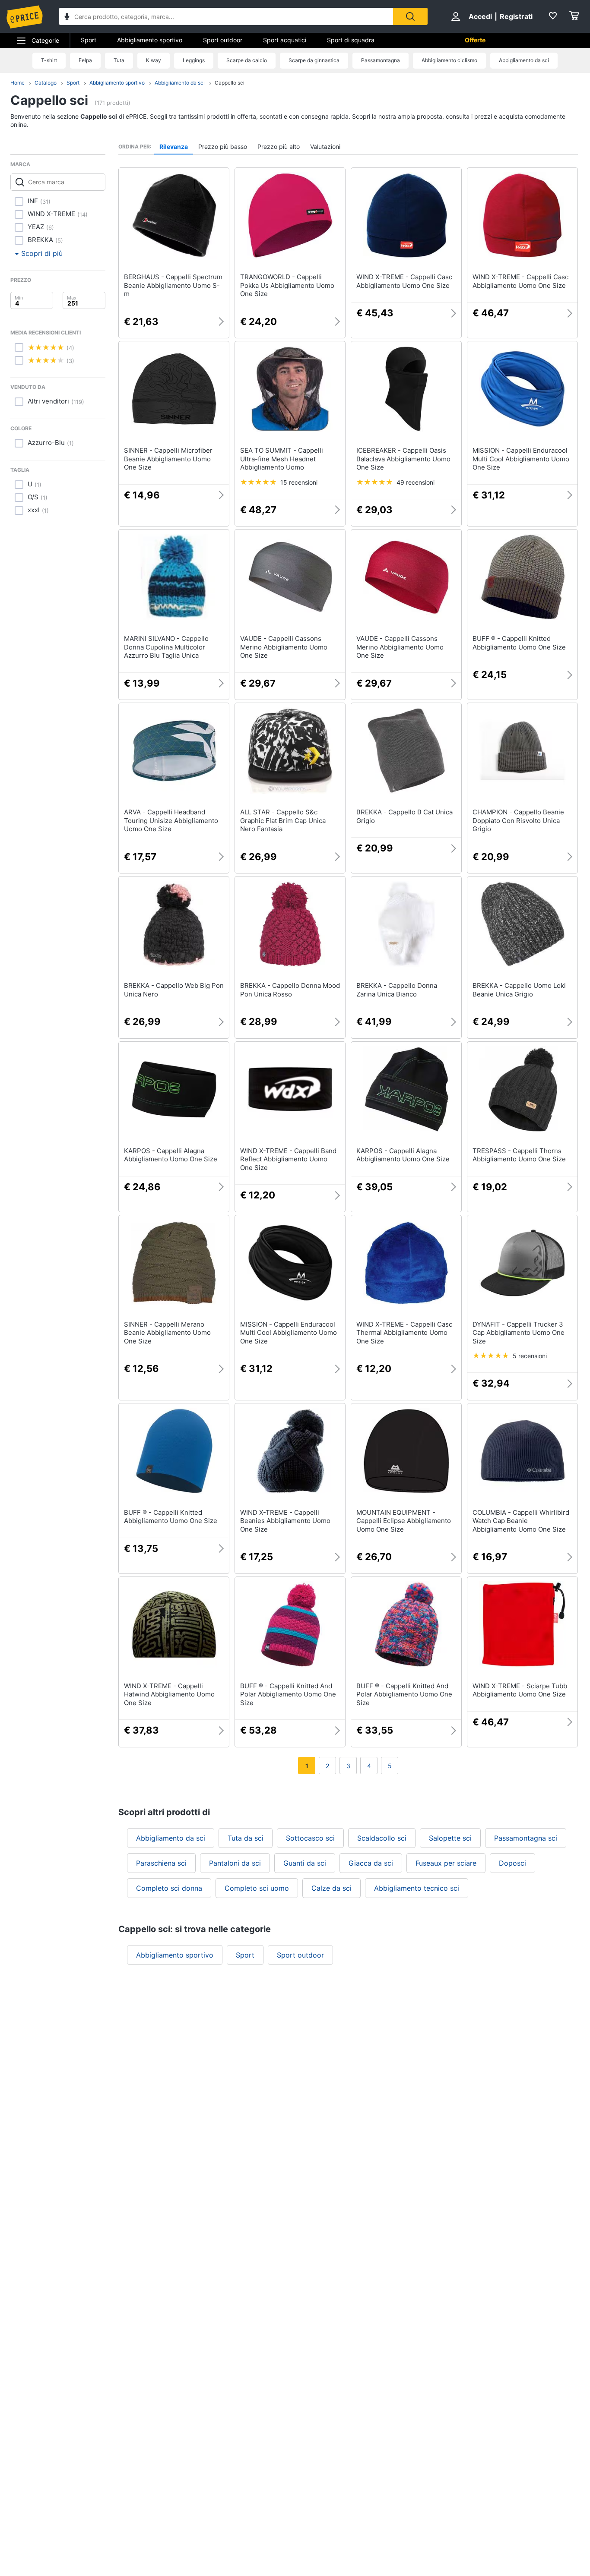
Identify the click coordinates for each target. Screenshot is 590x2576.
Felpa (85, 60)
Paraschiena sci (161, 1863)
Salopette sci (450, 1838)
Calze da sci (331, 1888)
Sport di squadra (351, 40)
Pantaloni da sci (235, 1863)
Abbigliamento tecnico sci (417, 1888)
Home (17, 83)
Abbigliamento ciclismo (449, 60)
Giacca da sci (371, 1863)
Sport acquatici (285, 40)
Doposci (512, 1863)
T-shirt (49, 60)
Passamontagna (381, 60)
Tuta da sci (246, 1838)
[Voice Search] (67, 17)
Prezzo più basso (223, 147)
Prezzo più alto (279, 147)
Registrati (516, 16)
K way (154, 60)
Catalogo (46, 83)
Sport (89, 40)
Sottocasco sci (310, 1838)
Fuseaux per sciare (446, 1863)
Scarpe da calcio (247, 60)
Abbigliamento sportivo (150, 40)
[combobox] (226, 16)
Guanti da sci (305, 1863)
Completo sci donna (169, 1888)
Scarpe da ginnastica (314, 60)
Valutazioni (325, 147)
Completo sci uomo (257, 1888)
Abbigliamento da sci (524, 60)
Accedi (480, 16)
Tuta (119, 60)
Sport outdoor (223, 40)
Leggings (194, 60)
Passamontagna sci (526, 1838)
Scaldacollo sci (382, 1838)
